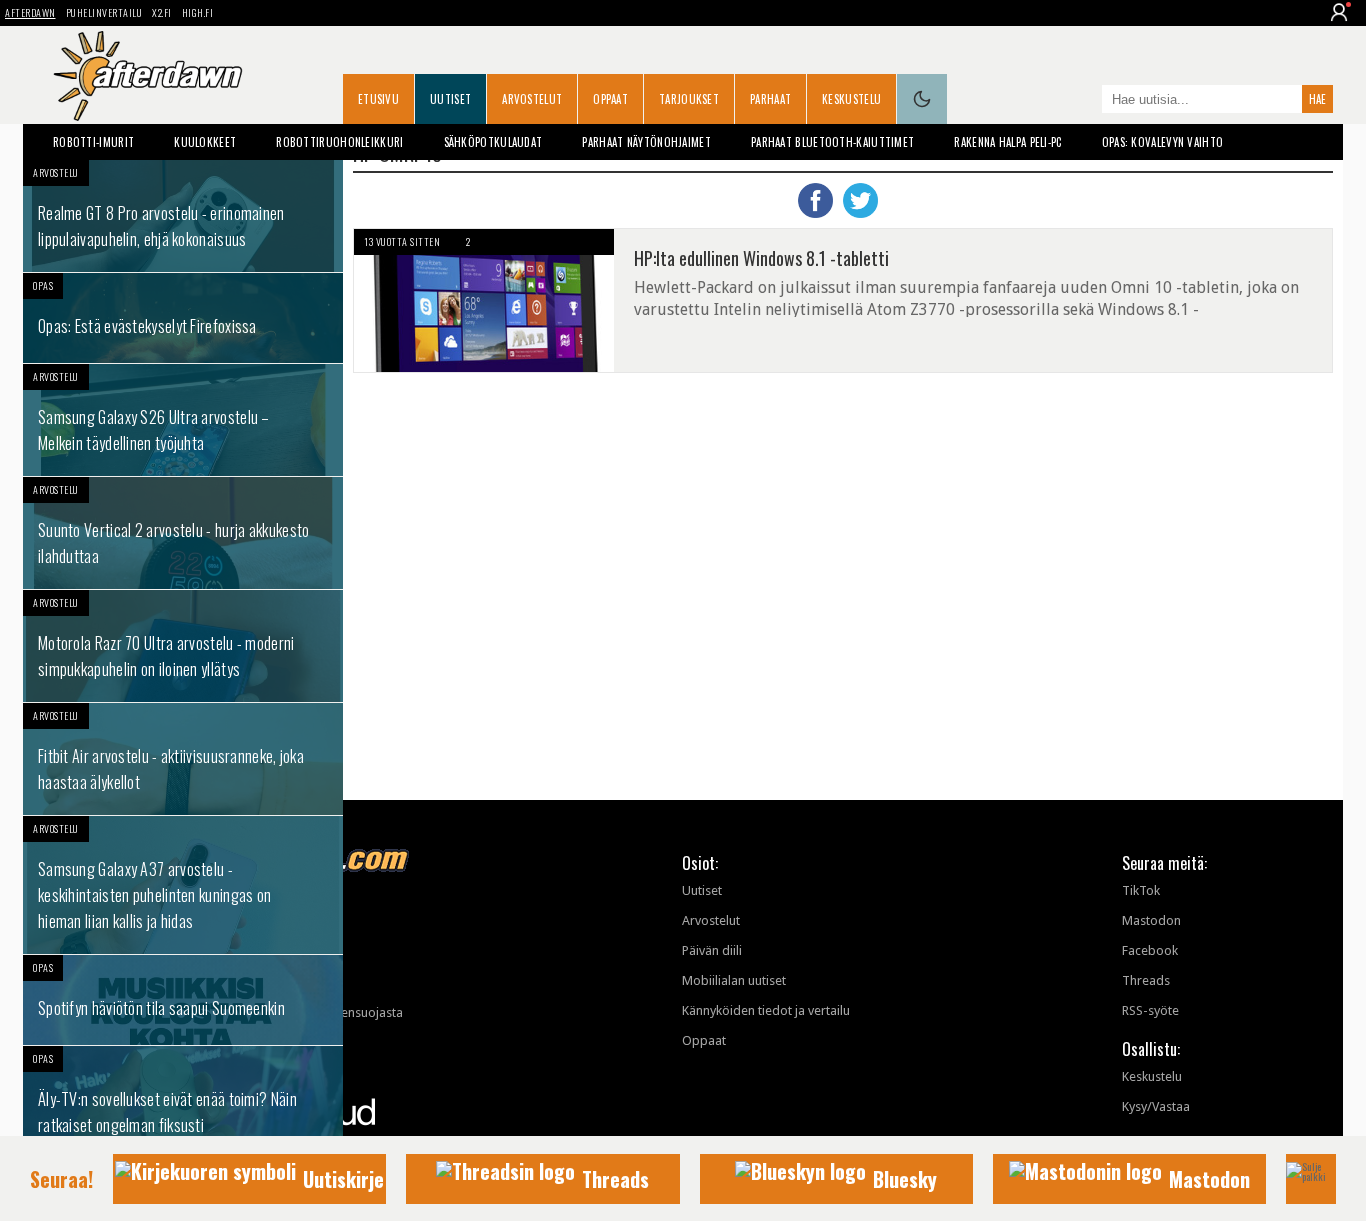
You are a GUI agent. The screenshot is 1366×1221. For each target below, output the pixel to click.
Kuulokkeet (205, 142)
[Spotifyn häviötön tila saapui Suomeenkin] (183, 1000)
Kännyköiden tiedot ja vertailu (766, 1010)
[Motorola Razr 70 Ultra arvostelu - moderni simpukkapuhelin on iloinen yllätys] (183, 646)
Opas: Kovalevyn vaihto (1163, 142)
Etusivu (378, 99)
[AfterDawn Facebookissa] (1082, 101)
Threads (1146, 980)
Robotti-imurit (93, 142)
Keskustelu (851, 99)
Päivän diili (712, 950)
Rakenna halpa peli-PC (1007, 142)
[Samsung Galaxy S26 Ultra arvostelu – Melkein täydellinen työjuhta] (183, 420)
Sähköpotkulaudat (493, 142)
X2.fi (162, 12)
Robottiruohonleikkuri (339, 142)
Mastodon (1151, 920)
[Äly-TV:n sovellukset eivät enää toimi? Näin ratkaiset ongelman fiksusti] (183, 1102)
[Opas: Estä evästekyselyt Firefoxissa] (183, 318)
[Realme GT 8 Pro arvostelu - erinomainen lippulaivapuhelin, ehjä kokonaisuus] (183, 216)
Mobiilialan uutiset (734, 980)
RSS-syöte (1150, 1010)
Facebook (1150, 950)
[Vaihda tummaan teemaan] (922, 99)
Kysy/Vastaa (1156, 1106)
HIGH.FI (198, 12)
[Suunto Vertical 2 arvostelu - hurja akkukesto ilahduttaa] (183, 533)
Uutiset (450, 99)
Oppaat (610, 99)
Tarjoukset (689, 99)
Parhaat (770, 99)
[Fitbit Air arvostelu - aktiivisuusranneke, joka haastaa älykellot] (183, 759)
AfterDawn (30, 12)
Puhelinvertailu (104, 12)
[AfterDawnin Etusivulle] (148, 76)
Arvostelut (532, 99)
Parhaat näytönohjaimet (646, 142)
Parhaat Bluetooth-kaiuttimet (832, 142)
